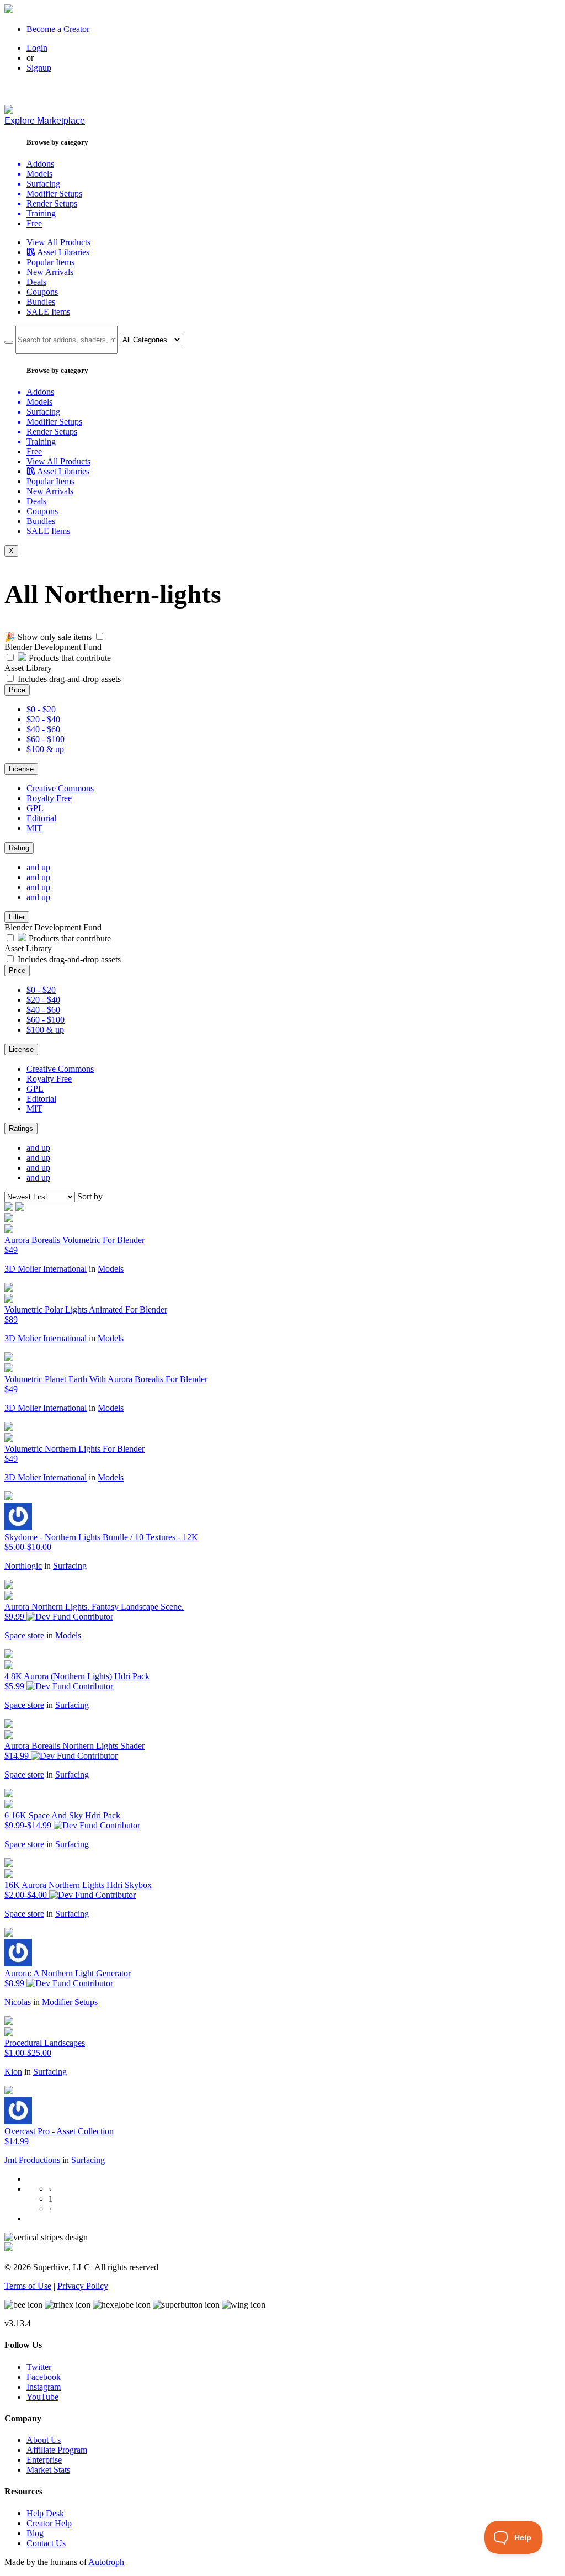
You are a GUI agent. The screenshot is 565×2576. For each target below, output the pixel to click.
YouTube (42, 2397)
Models (111, 1269)
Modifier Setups (70, 2002)
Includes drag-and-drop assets (69, 679)
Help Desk (45, 2513)
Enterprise (44, 2460)
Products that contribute (69, 658)
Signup (39, 68)
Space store (24, 1635)
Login (37, 48)
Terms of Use (28, 2286)
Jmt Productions (32, 2160)
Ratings (21, 1128)
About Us (44, 2440)
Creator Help (49, 2523)
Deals (36, 282)
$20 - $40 (43, 719)
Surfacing (70, 1566)
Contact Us (46, 2543)
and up (38, 867)
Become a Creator (58, 29)
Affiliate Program (57, 2450)
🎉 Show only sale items (48, 637)
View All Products (58, 242)
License (21, 769)
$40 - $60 (43, 729)
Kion (13, 2072)
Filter (17, 917)
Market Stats (48, 2470)
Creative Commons (60, 788)
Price (17, 690)
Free (34, 223)
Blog (35, 2533)
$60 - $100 (46, 739)
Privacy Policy (83, 2286)
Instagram (44, 2387)
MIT (34, 828)
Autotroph (106, 2562)
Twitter (39, 2367)
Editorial (41, 818)
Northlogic (23, 1566)
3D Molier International (46, 1269)
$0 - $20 (41, 709)
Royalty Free (49, 798)
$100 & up (45, 749)
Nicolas (18, 2002)
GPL (35, 808)
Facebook (44, 2377)
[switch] (100, 636)
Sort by (90, 1196)
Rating (19, 848)
